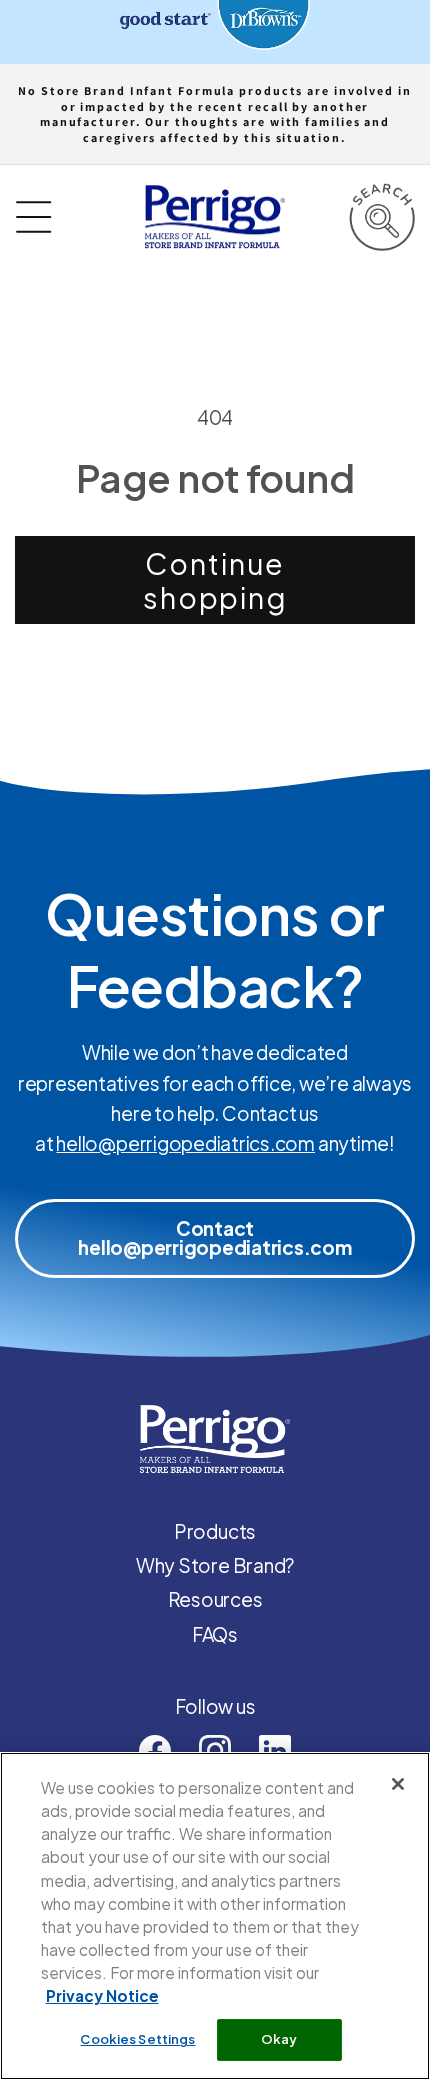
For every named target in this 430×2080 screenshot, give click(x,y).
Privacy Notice (102, 1995)
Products (215, 1531)
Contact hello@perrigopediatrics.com (215, 1237)
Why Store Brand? (215, 1565)
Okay (279, 2039)
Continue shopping (215, 580)
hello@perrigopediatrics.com (185, 1143)
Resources (215, 1599)
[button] (381, 217)
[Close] (398, 1784)
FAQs (215, 1634)
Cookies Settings (137, 2039)
